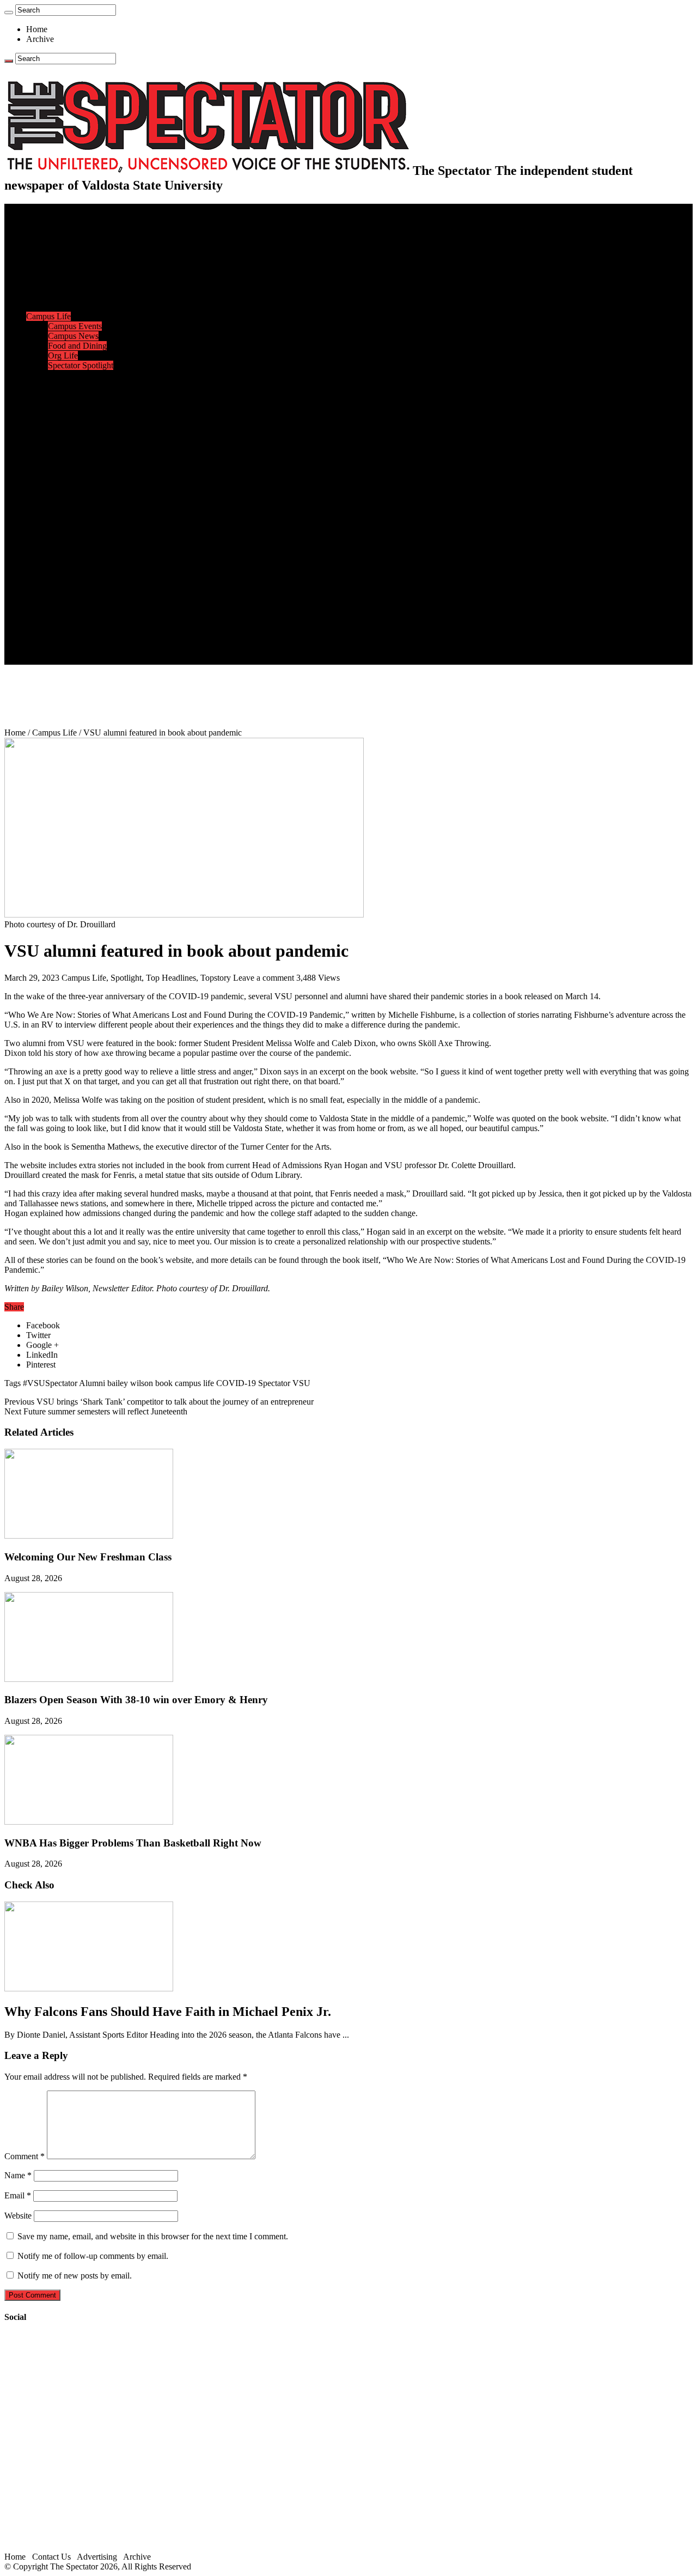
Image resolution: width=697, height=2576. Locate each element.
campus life (194, 1383)
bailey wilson (130, 1383)
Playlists (62, 552)
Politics (60, 248)
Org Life (63, 356)
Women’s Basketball (83, 434)
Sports (37, 375)
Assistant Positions (80, 640)
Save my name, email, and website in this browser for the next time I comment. (153, 2236)
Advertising (97, 2557)
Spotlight (126, 978)
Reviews (63, 512)
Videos (60, 542)
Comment (25, 2156)
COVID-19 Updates (83, 257)
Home (37, 29)
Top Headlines (171, 978)
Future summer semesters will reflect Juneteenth (96, 1411)
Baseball (63, 414)
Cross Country (73, 395)
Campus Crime (74, 238)
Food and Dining (77, 346)
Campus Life (48, 316)
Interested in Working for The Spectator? (118, 650)
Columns (63, 297)
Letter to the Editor (80, 306)
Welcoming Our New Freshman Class (88, 1557)
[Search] (9, 13)
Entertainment (50, 493)
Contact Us (67, 620)
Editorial (63, 277)
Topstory (216, 978)
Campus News (73, 336)
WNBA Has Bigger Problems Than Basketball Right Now (133, 1843)
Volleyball (65, 463)
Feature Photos (74, 571)
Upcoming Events (57, 601)
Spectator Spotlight (81, 365)
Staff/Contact (49, 610)
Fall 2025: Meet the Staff (91, 630)
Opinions (42, 267)
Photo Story (68, 581)
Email (18, 2195)
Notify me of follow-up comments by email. (93, 2256)
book (164, 1383)
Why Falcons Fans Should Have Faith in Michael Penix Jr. (168, 2012)
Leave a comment (264, 978)
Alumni (92, 1383)
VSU (301, 1383)
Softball (61, 444)
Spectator (274, 1383)
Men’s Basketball (78, 424)
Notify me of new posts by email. (75, 2276)
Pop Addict (67, 522)
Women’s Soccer (77, 454)
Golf (56, 473)
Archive (40, 39)
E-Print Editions (54, 218)
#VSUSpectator (50, 1383)
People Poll (68, 287)
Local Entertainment (83, 532)
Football (62, 405)
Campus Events (75, 326)
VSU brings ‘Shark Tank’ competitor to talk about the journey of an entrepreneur (159, 1402)
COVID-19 (236, 1383)
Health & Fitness (77, 385)
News (36, 228)
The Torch (44, 591)
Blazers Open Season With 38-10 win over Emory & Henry (136, 1700)
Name (18, 2175)
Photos (38, 561)
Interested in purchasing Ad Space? (108, 660)
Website (18, 2216)
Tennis (59, 483)
